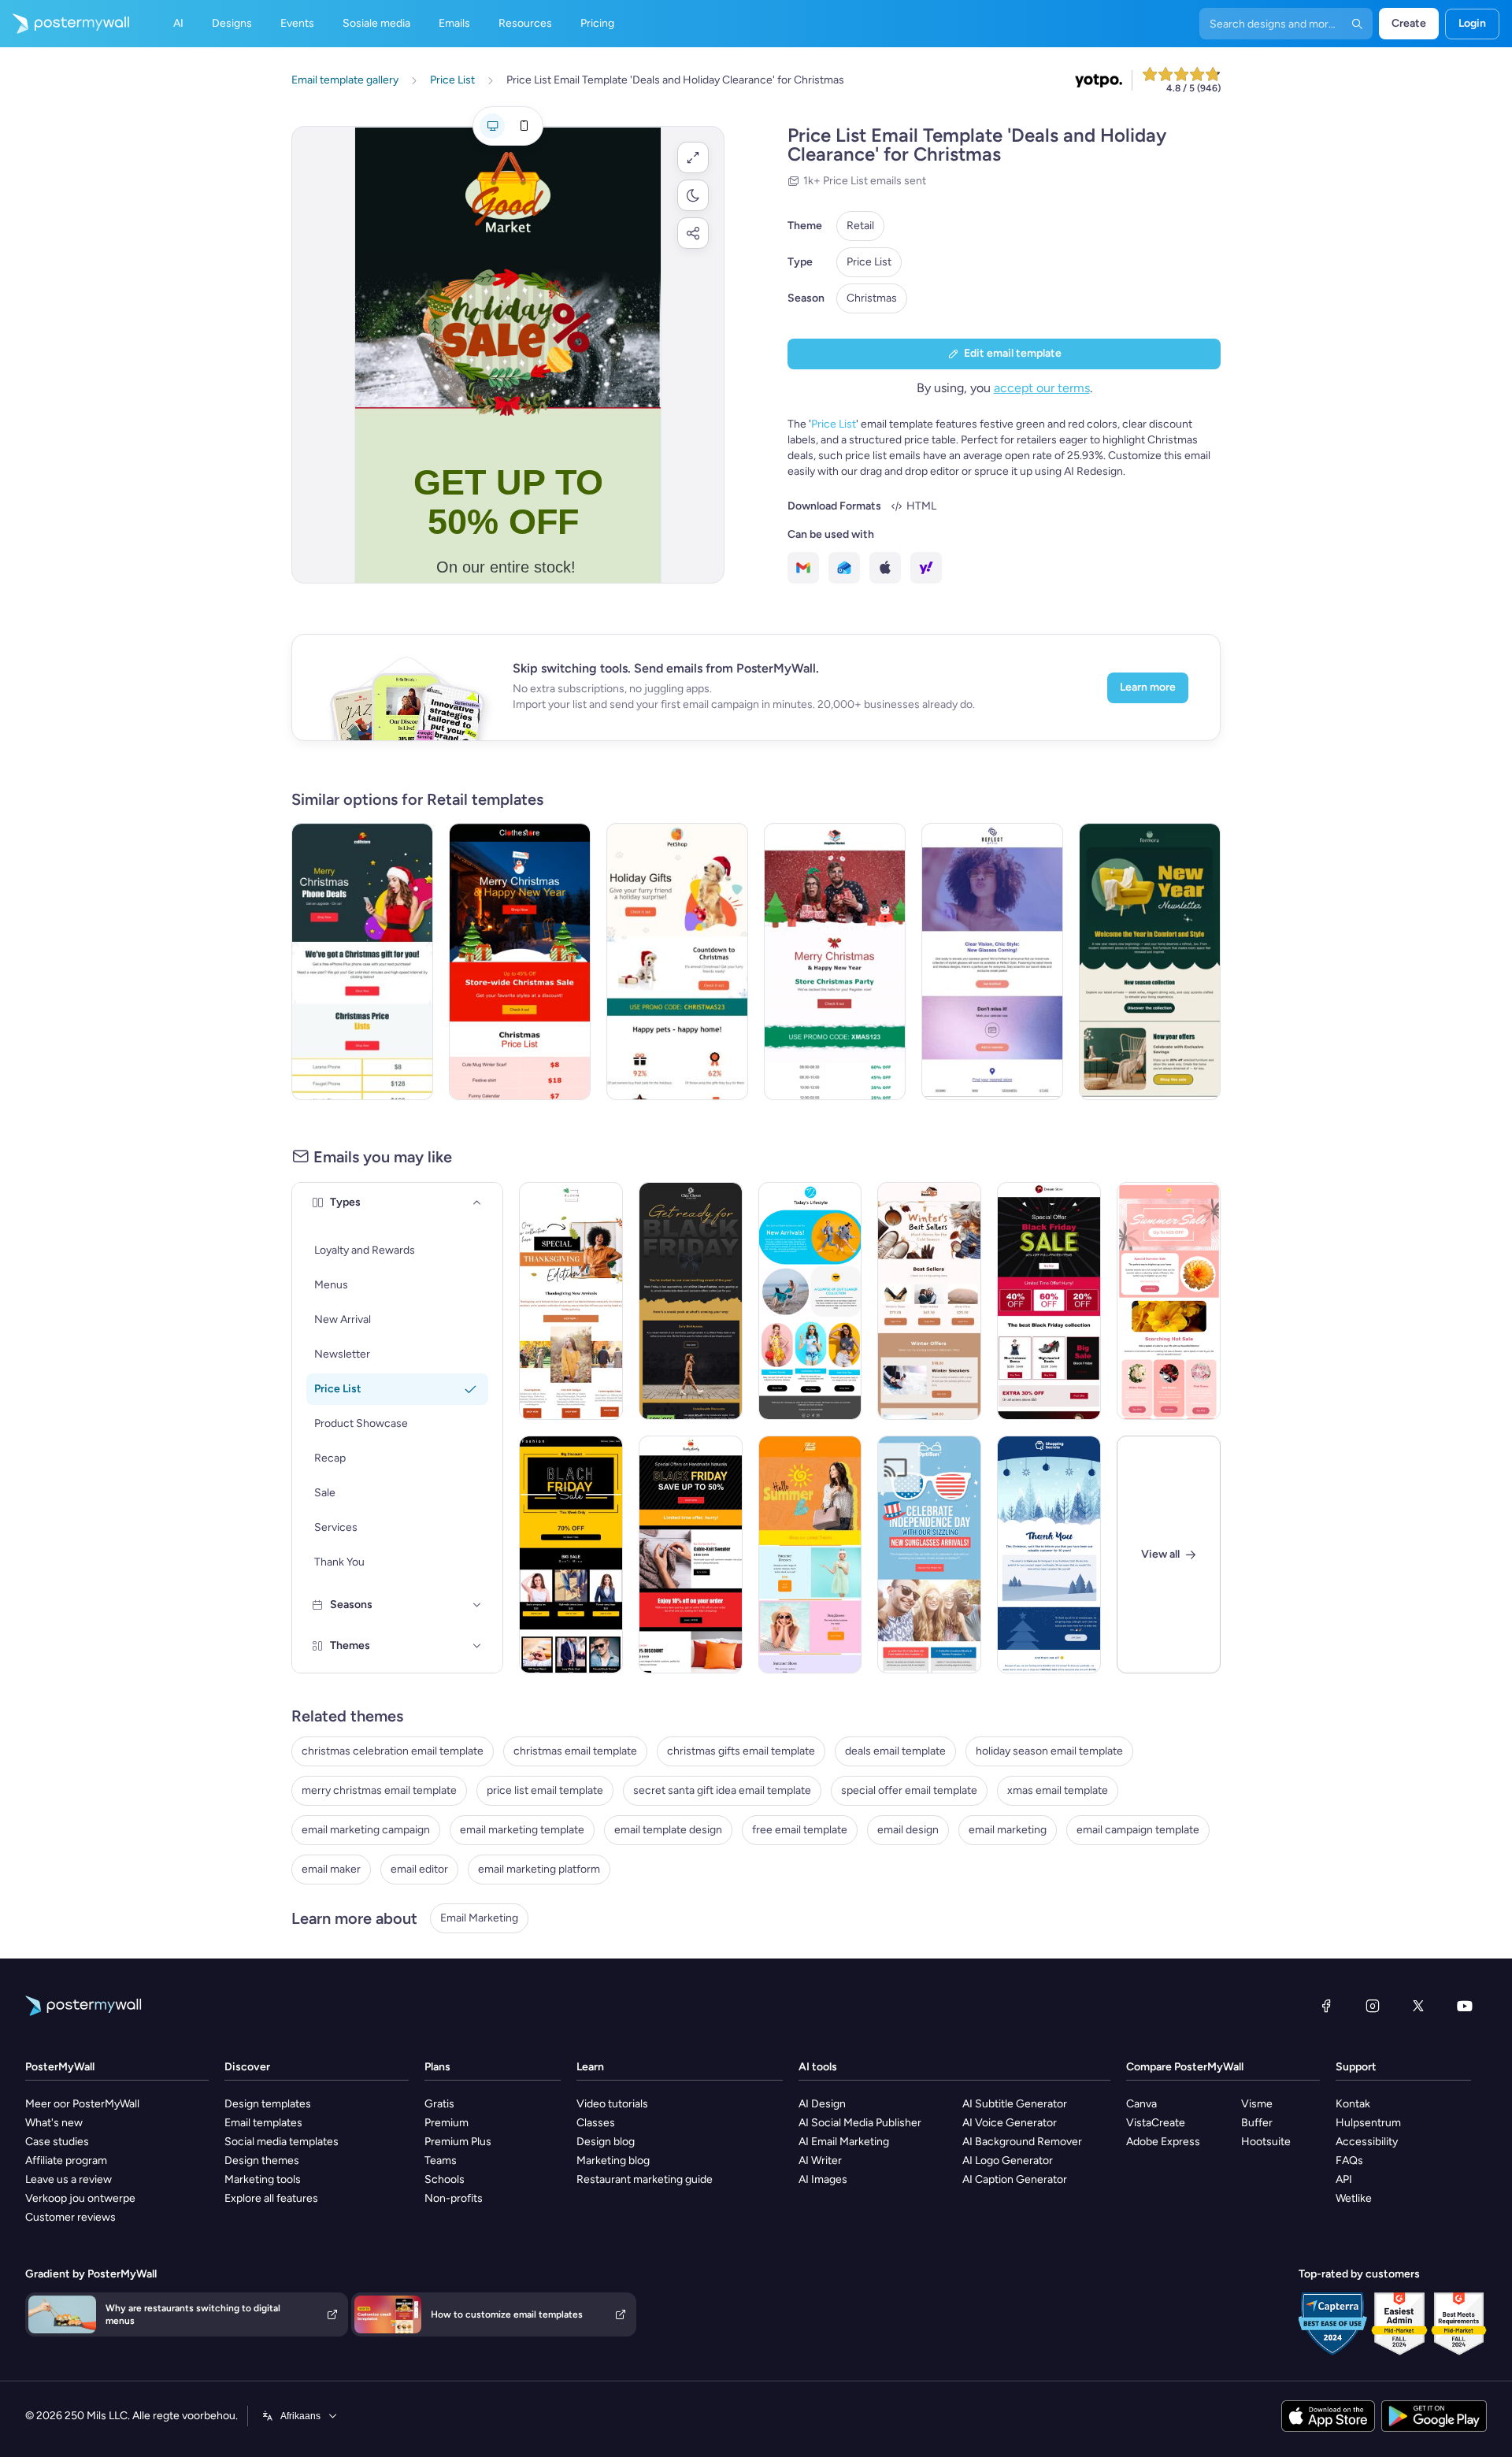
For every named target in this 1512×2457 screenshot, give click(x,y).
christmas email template (575, 1751)
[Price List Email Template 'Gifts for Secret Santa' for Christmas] (520, 962)
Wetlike (1354, 2198)
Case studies (57, 2142)
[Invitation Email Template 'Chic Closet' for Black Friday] (691, 1301)
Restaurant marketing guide (645, 2179)
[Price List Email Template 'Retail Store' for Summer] (810, 1555)
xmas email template (1058, 1790)
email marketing (1008, 1830)
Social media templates (282, 2142)
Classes (596, 2123)
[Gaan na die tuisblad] (65, 24)
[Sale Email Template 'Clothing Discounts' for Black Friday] (691, 1555)
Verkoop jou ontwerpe (80, 2198)
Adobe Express (1163, 2142)
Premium (447, 2123)
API (1344, 2179)
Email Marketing (479, 1918)
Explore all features (271, 2198)
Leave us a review (69, 2179)
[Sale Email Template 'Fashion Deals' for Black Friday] (1049, 1301)
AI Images (823, 2179)
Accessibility (1367, 2142)
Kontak (1353, 2104)
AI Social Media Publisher (860, 2123)
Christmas (872, 298)
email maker (331, 1869)
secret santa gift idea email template (722, 1790)
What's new (54, 2123)
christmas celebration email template (393, 1751)
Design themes (262, 2161)
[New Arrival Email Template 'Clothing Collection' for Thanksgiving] (571, 1301)
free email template (800, 1830)
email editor (419, 1869)
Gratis (439, 2104)
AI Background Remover (1022, 2142)
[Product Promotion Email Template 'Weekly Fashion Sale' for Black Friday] (571, 1555)
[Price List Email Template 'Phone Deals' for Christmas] (362, 962)
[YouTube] (1465, 2006)
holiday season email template (1049, 1751)
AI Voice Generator (1010, 2123)
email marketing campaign (366, 1830)
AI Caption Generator (1015, 2179)
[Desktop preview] (492, 126)
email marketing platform (539, 1869)
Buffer (1257, 2123)
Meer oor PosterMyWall (82, 2104)
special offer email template (909, 1790)
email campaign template (1138, 1830)
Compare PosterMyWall (1185, 2067)
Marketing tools (263, 2179)
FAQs (1349, 2161)
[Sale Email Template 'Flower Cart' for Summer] (1169, 1301)
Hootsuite (1266, 2142)
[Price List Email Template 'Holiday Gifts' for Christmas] (677, 962)
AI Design (822, 2104)
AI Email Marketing (844, 2142)
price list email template (545, 1790)
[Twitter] (1418, 2006)
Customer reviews (70, 2217)
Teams (441, 2161)
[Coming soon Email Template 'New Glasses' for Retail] (992, 962)
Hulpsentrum (1368, 2123)
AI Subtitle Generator (1015, 2104)
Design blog (606, 2142)
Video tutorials (612, 2104)
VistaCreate (1156, 2123)
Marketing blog (613, 2161)
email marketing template (522, 1830)
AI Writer (820, 2161)
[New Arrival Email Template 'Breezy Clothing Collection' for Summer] (810, 1301)
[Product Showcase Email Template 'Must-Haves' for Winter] (929, 1301)
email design (908, 1830)
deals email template (895, 1751)
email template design (668, 1830)
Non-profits (454, 2198)
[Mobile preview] (524, 126)
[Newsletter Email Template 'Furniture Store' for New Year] (1150, 962)
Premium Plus (458, 2142)
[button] (693, 157)
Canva (1141, 2104)
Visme (1257, 2104)
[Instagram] (1373, 2006)
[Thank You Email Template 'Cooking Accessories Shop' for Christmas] (1049, 1555)
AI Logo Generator (1008, 2161)
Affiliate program (66, 2161)
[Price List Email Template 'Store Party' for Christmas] (835, 962)
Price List (869, 262)
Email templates (263, 2123)
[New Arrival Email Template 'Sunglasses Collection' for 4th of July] (929, 1555)
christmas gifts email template (741, 1751)
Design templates (268, 2104)
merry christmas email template (379, 1790)
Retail (860, 226)
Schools (445, 2179)
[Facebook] (1326, 2006)
